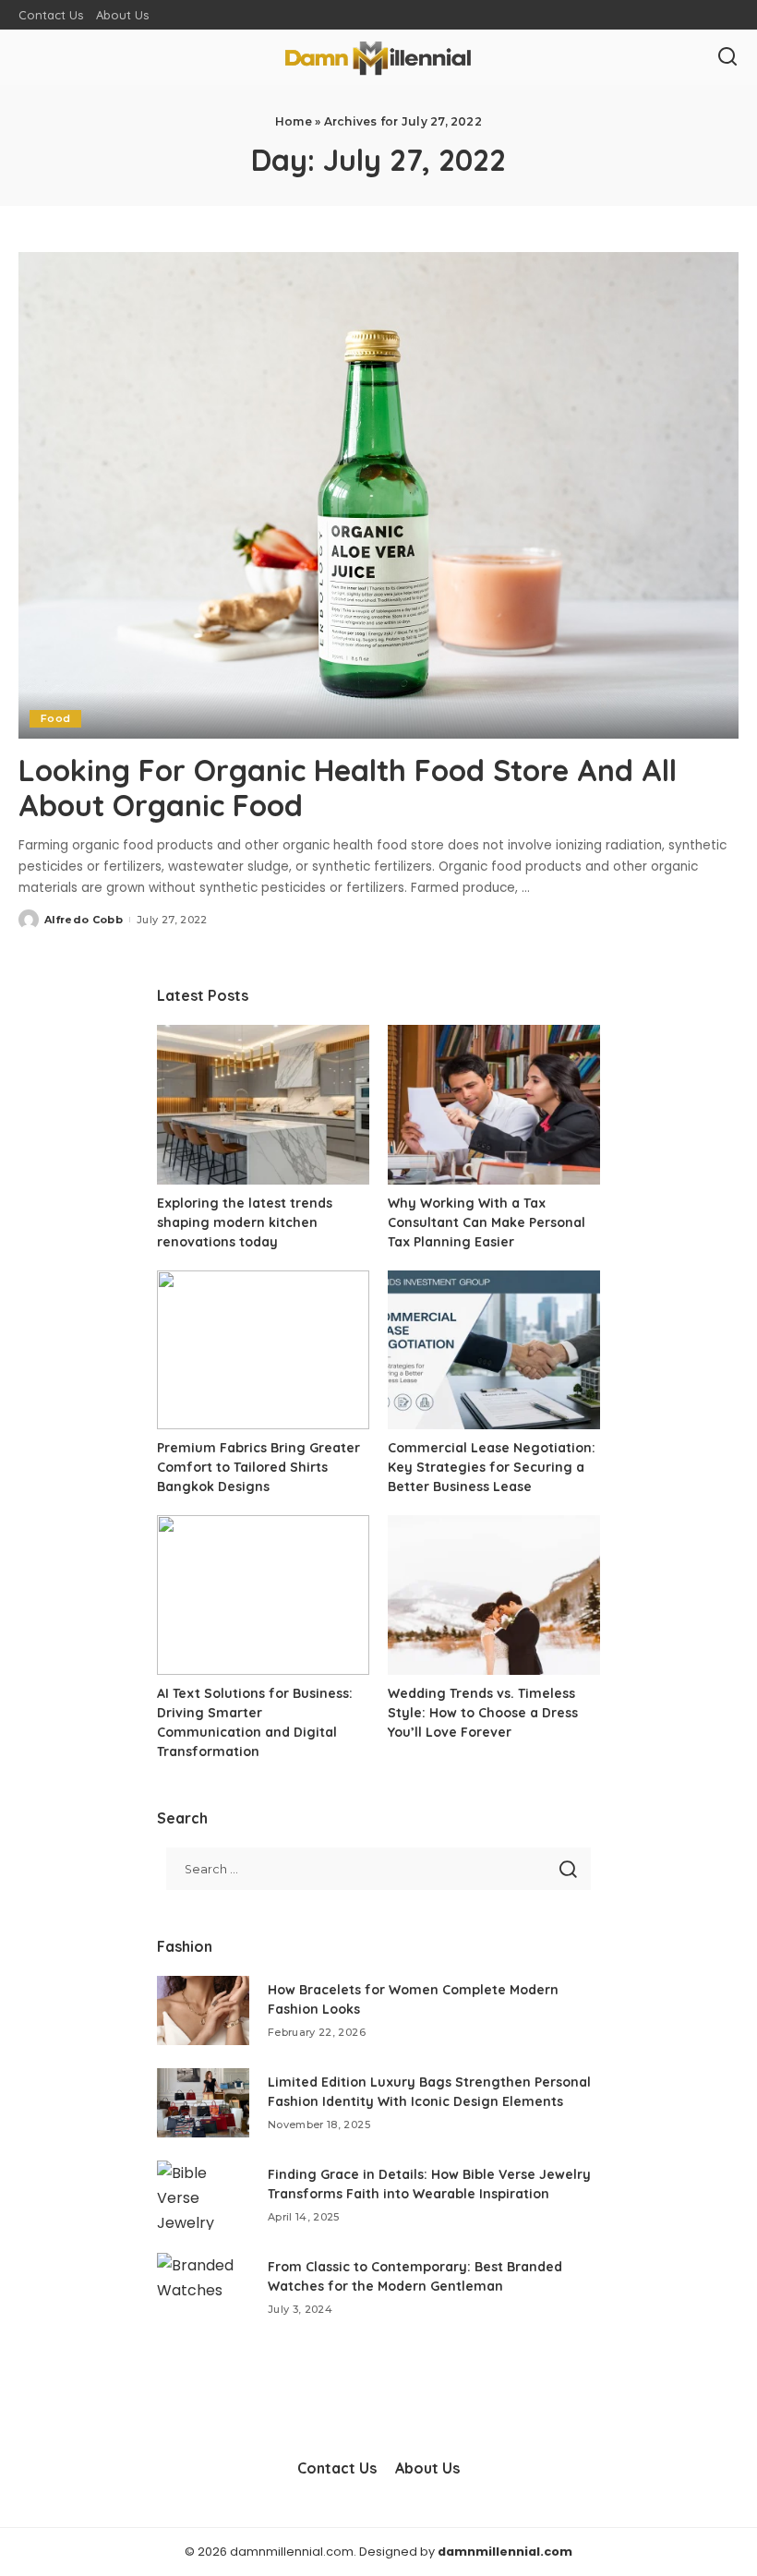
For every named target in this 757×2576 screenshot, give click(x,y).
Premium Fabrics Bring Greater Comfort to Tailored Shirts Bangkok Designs (258, 1467)
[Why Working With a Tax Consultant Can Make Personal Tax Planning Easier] (494, 1105)
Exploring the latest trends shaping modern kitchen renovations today (245, 1222)
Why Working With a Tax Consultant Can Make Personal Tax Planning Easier (487, 1222)
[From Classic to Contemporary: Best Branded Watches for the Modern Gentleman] (203, 2287)
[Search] (727, 57)
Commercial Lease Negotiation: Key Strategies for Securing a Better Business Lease (492, 1467)
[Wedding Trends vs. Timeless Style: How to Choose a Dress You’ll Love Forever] (494, 1595)
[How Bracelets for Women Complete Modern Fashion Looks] (203, 2010)
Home (294, 121)
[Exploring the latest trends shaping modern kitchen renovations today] (263, 1105)
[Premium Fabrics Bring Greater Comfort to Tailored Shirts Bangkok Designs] (263, 1350)
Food (55, 718)
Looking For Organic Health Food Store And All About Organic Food (348, 788)
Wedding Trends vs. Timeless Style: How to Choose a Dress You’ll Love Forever (483, 1713)
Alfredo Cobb (84, 920)
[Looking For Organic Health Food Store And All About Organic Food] (378, 495)
